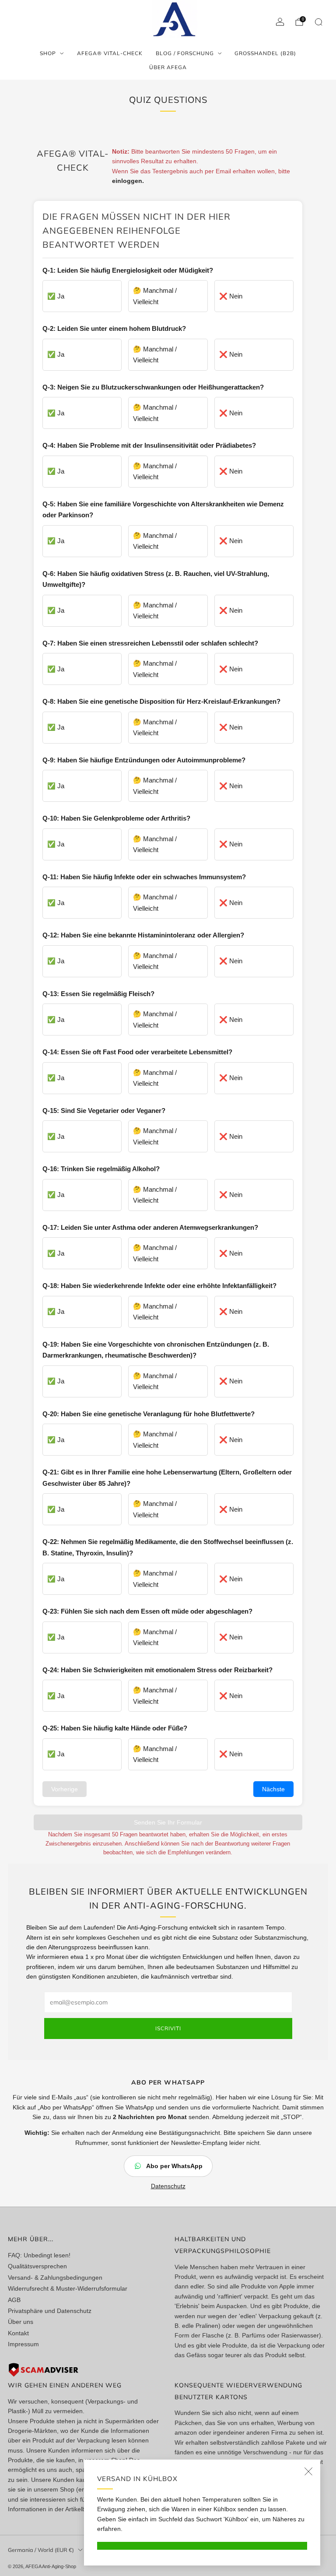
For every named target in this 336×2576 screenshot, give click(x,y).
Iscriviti (168, 2028)
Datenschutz (168, 2186)
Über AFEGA (168, 67)
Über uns (21, 2322)
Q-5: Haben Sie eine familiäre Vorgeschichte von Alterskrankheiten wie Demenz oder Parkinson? (163, 510)
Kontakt (18, 2333)
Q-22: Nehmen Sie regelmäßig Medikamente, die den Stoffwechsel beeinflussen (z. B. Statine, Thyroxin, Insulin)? (168, 1547)
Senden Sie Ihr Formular (168, 1822)
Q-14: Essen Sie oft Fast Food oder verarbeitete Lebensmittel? (137, 1052)
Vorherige (65, 1789)
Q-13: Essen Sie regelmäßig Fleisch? (98, 994)
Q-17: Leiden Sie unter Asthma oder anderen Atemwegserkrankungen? (150, 1227)
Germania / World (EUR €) (41, 2550)
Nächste (273, 1789)
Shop (48, 53)
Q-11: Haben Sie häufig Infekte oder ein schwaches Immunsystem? (144, 877)
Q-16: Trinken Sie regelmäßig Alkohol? (101, 1169)
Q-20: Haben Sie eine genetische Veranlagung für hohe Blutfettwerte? (149, 1414)
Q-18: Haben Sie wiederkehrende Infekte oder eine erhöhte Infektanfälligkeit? (159, 1286)
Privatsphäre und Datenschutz (50, 2311)
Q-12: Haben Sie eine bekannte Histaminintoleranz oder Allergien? (143, 935)
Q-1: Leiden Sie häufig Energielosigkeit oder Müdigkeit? (128, 270)
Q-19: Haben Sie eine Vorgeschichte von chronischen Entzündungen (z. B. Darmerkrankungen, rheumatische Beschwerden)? (156, 1350)
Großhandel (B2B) (265, 53)
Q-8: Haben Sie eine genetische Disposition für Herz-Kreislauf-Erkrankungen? (161, 701)
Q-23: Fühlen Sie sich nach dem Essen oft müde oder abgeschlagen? (147, 1611)
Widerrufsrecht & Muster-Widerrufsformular (68, 2288)
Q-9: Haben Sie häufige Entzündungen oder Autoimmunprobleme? (144, 760)
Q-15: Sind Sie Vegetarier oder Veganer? (104, 1111)
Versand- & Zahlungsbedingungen (55, 2278)
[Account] (280, 22)
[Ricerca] (318, 22)
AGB (14, 2300)
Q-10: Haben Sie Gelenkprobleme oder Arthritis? (116, 818)
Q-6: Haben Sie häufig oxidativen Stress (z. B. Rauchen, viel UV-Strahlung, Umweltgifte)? (156, 579)
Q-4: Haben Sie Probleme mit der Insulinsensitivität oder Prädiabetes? (149, 445)
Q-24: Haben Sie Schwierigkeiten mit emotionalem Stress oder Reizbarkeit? (157, 1670)
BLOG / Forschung (185, 53)
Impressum (23, 2344)
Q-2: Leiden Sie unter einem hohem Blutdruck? (114, 328)
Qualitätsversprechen (37, 2266)
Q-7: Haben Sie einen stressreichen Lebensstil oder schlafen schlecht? (150, 643)
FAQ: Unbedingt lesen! (39, 2255)
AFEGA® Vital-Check (110, 53)
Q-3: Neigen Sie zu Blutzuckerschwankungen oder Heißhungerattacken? (153, 387)
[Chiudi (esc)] (308, 2471)
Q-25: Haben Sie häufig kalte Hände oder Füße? (115, 1728)
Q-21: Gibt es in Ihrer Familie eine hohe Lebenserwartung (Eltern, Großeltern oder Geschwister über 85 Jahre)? (167, 1478)
